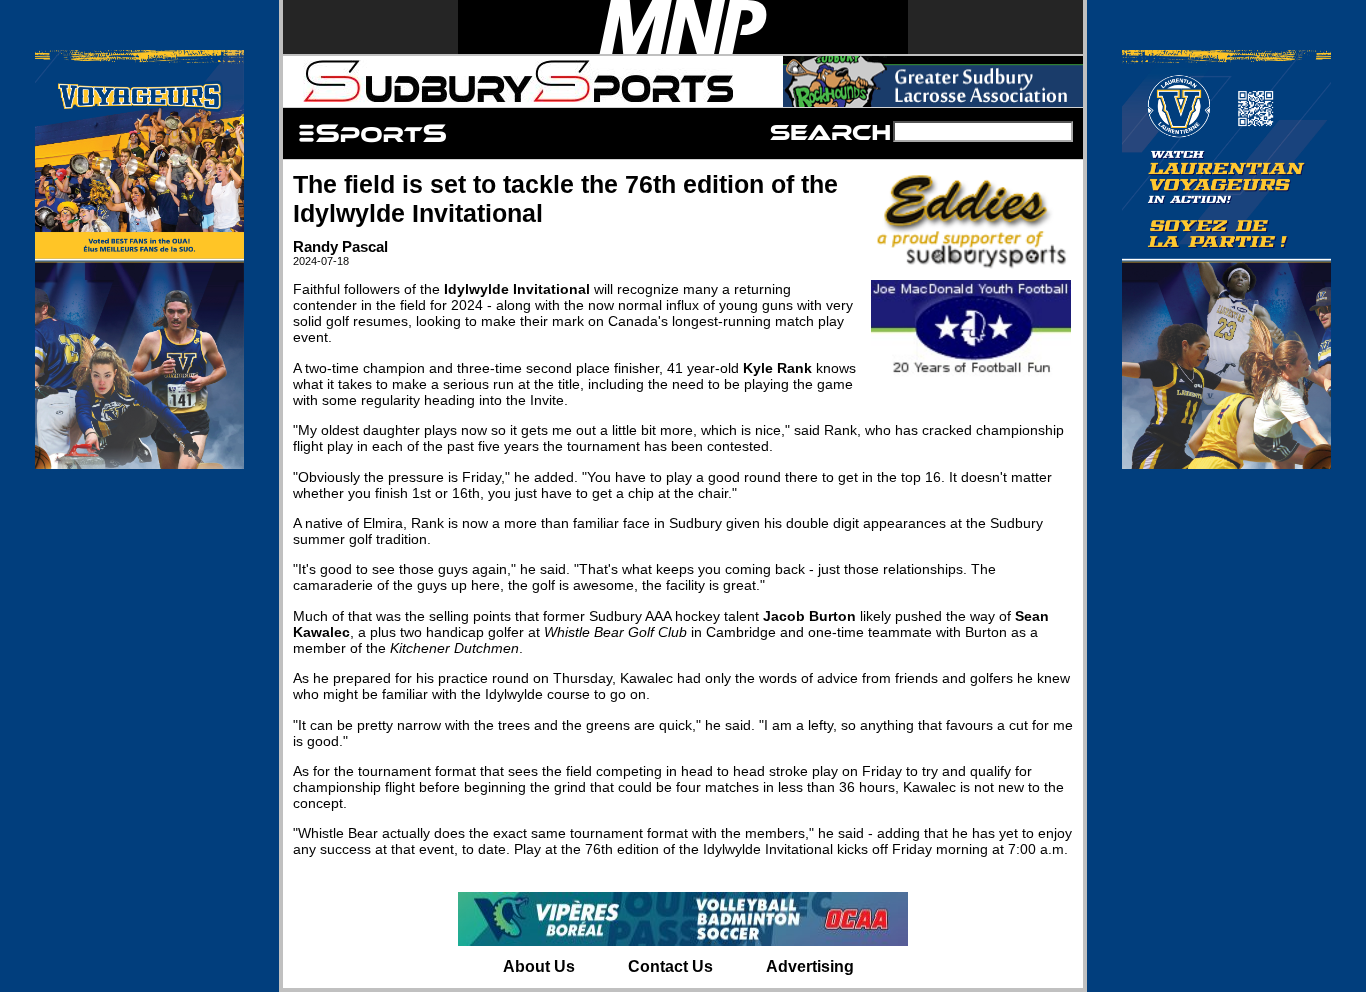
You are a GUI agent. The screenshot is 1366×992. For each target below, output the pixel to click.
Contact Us (670, 966)
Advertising (810, 966)
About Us (539, 966)
